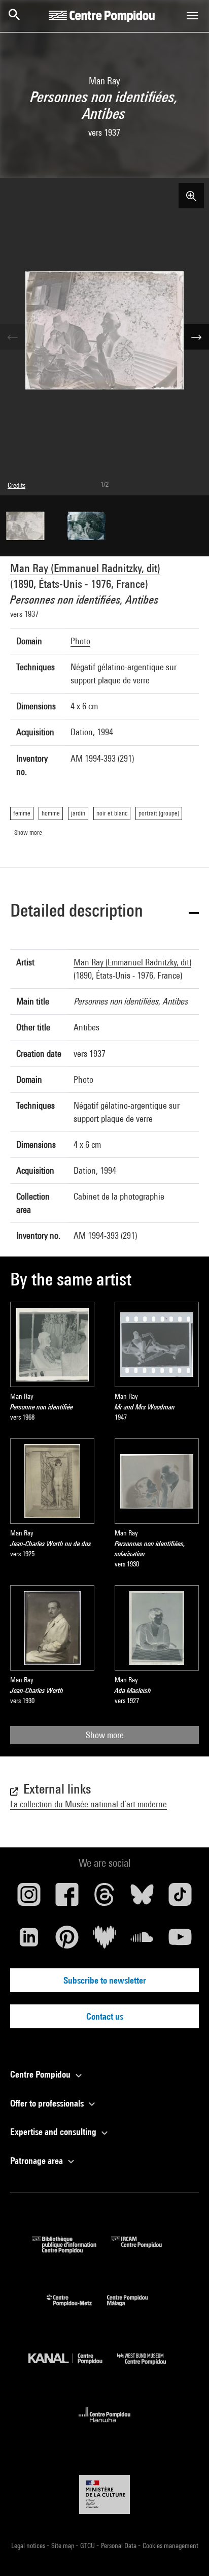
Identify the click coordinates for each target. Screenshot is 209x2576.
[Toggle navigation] (192, 16)
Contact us (105, 2016)
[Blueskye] (142, 1898)
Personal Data (119, 2546)
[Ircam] (144, 2250)
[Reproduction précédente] (13, 337)
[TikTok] (180, 1898)
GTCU (88, 2546)
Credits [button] (16, 485)
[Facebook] (66, 1898)
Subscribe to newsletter (105, 1980)
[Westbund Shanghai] (149, 2367)
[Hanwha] (105, 2425)
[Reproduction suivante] (196, 337)
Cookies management (170, 2546)
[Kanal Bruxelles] (73, 2367)
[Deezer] (104, 1941)
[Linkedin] (29, 1941)
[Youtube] (180, 1941)
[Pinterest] (66, 1941)
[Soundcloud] (142, 1941)
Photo (80, 641)
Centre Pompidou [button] (41, 2074)
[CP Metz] (77, 2308)
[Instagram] (29, 1898)
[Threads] (104, 1898)
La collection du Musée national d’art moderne (89, 1804)
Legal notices (29, 2546)
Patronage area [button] (38, 2161)
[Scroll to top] (185, 2552)
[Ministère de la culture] (104, 2494)
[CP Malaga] (135, 2308)
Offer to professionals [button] (48, 2103)
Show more (105, 1735)
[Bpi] (72, 2250)
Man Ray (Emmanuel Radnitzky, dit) (85, 568)
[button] (104, 912)
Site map (63, 2546)
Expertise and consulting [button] (54, 2132)
